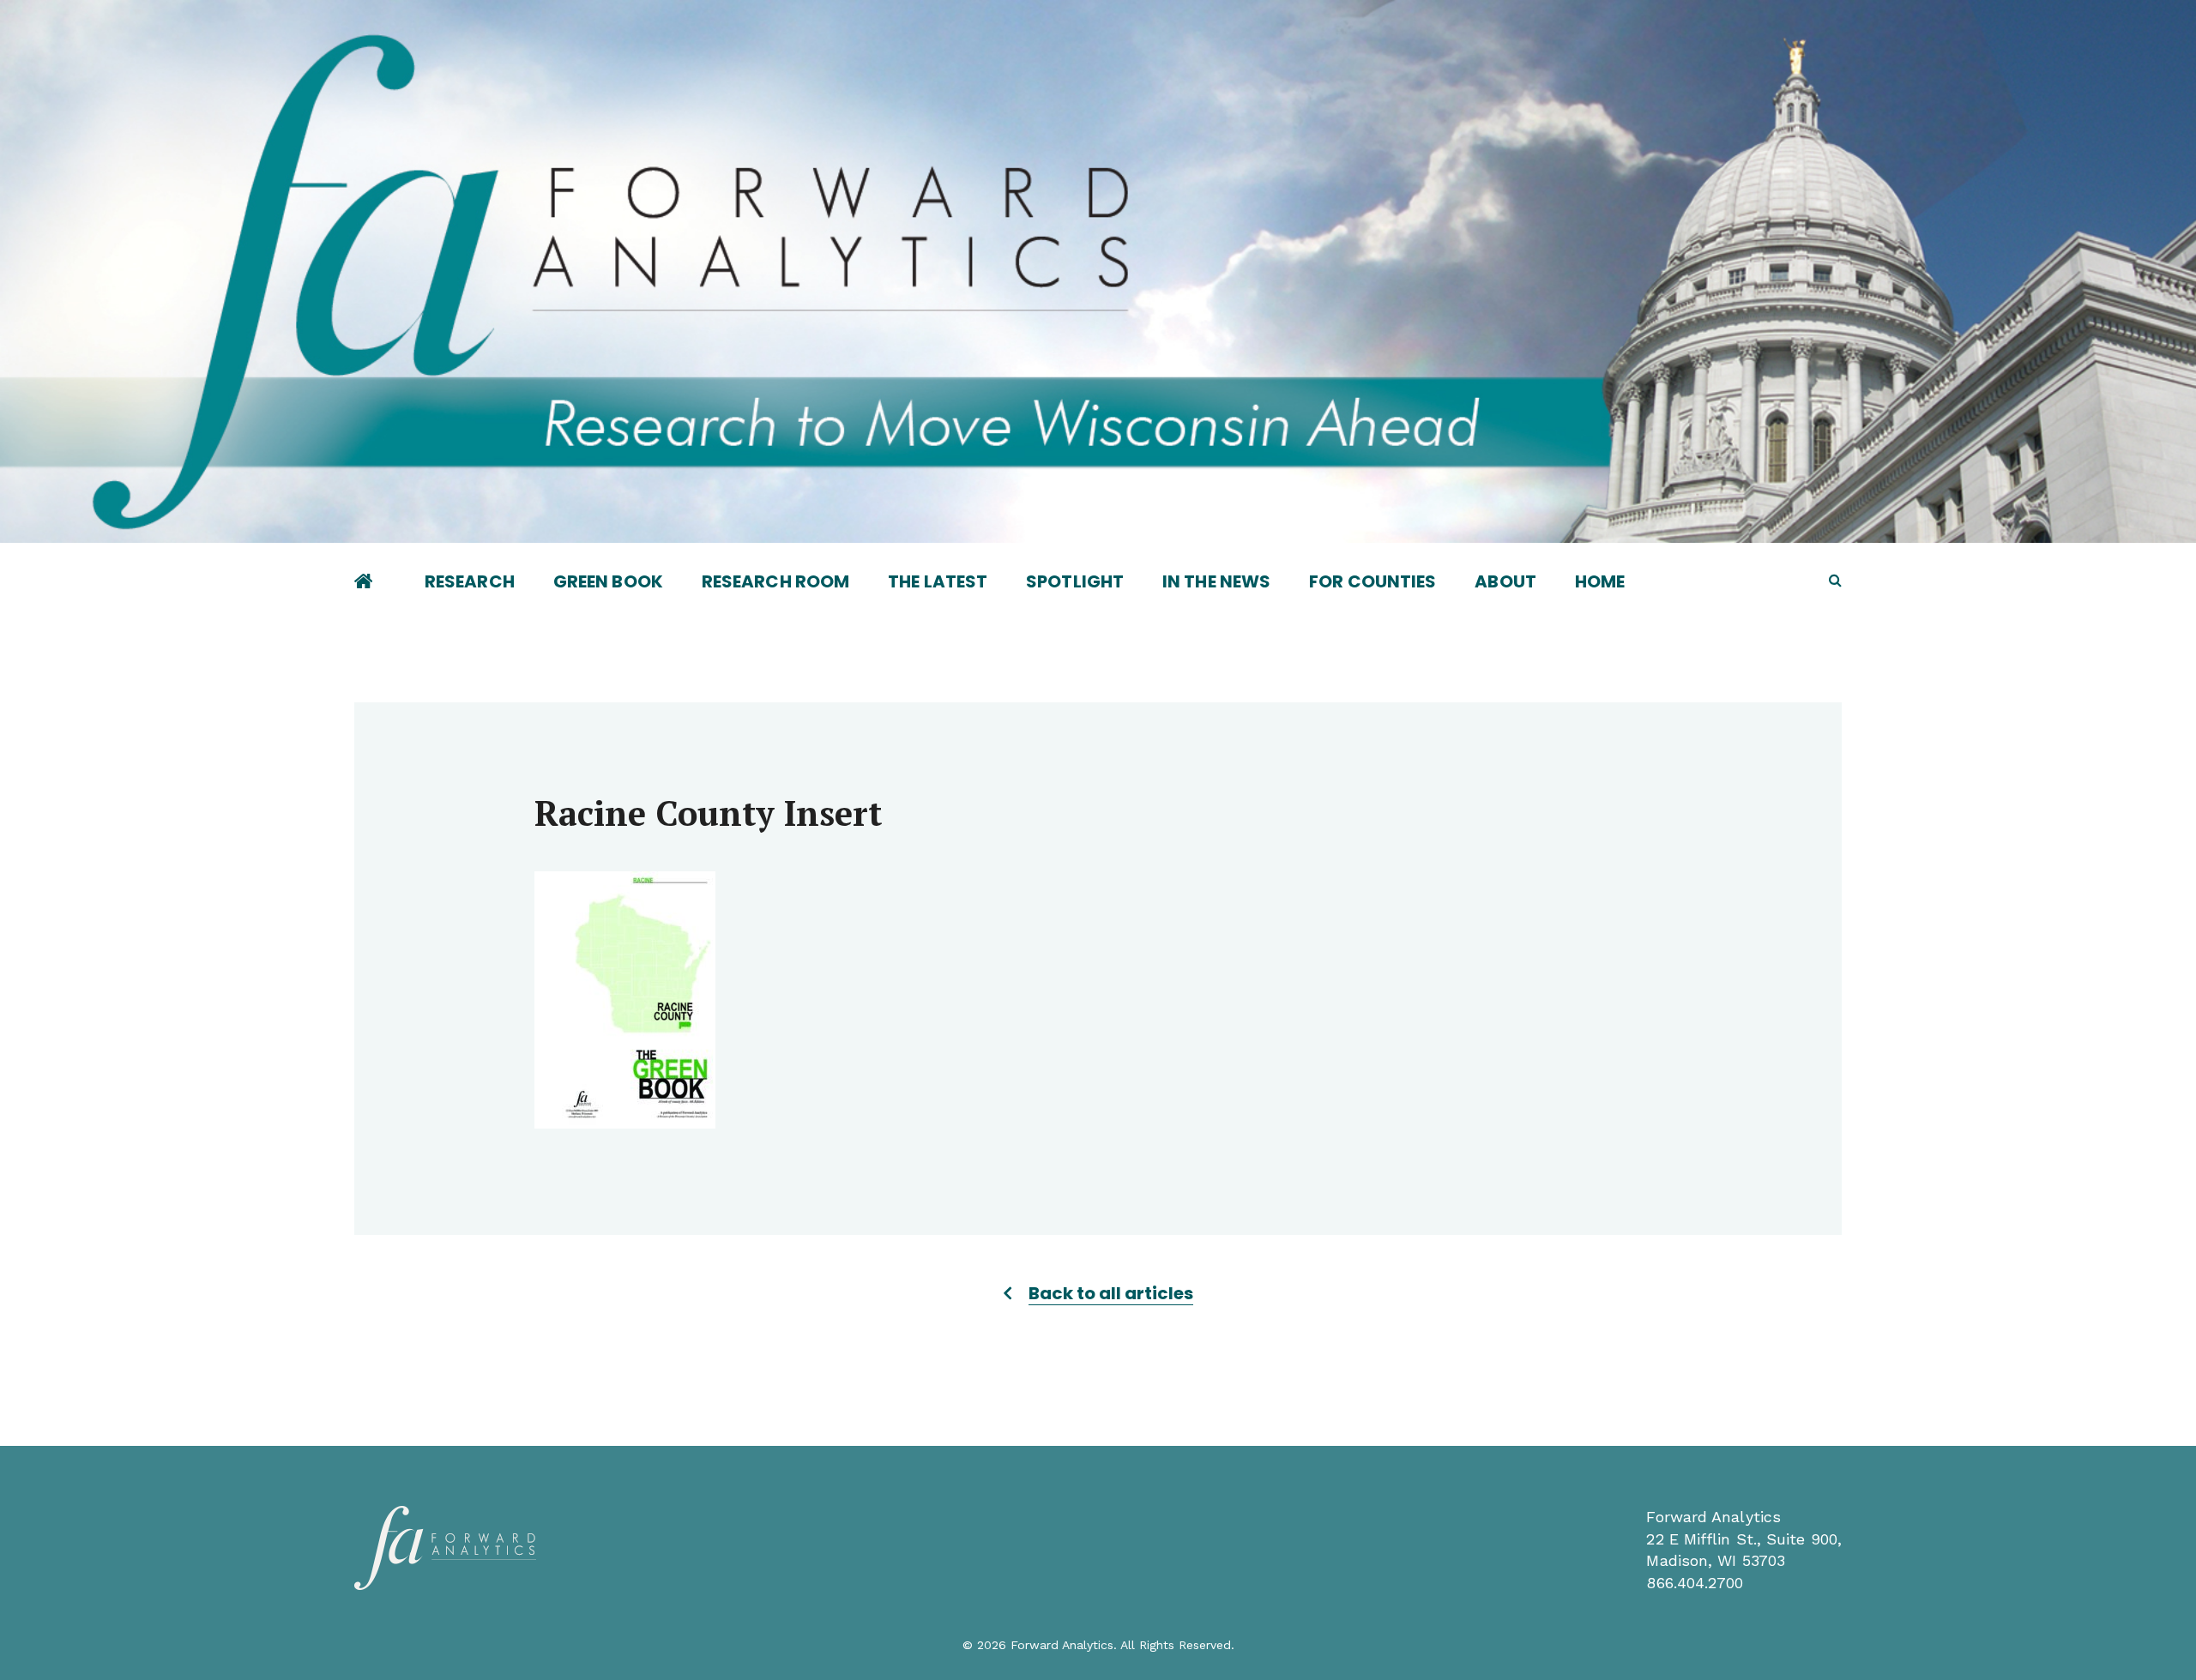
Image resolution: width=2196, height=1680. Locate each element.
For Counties (1372, 581)
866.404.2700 (1695, 1583)
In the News (1216, 581)
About (1505, 581)
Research (470, 581)
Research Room (775, 581)
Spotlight (1075, 581)
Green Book (608, 581)
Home (1600, 581)
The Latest (938, 581)
